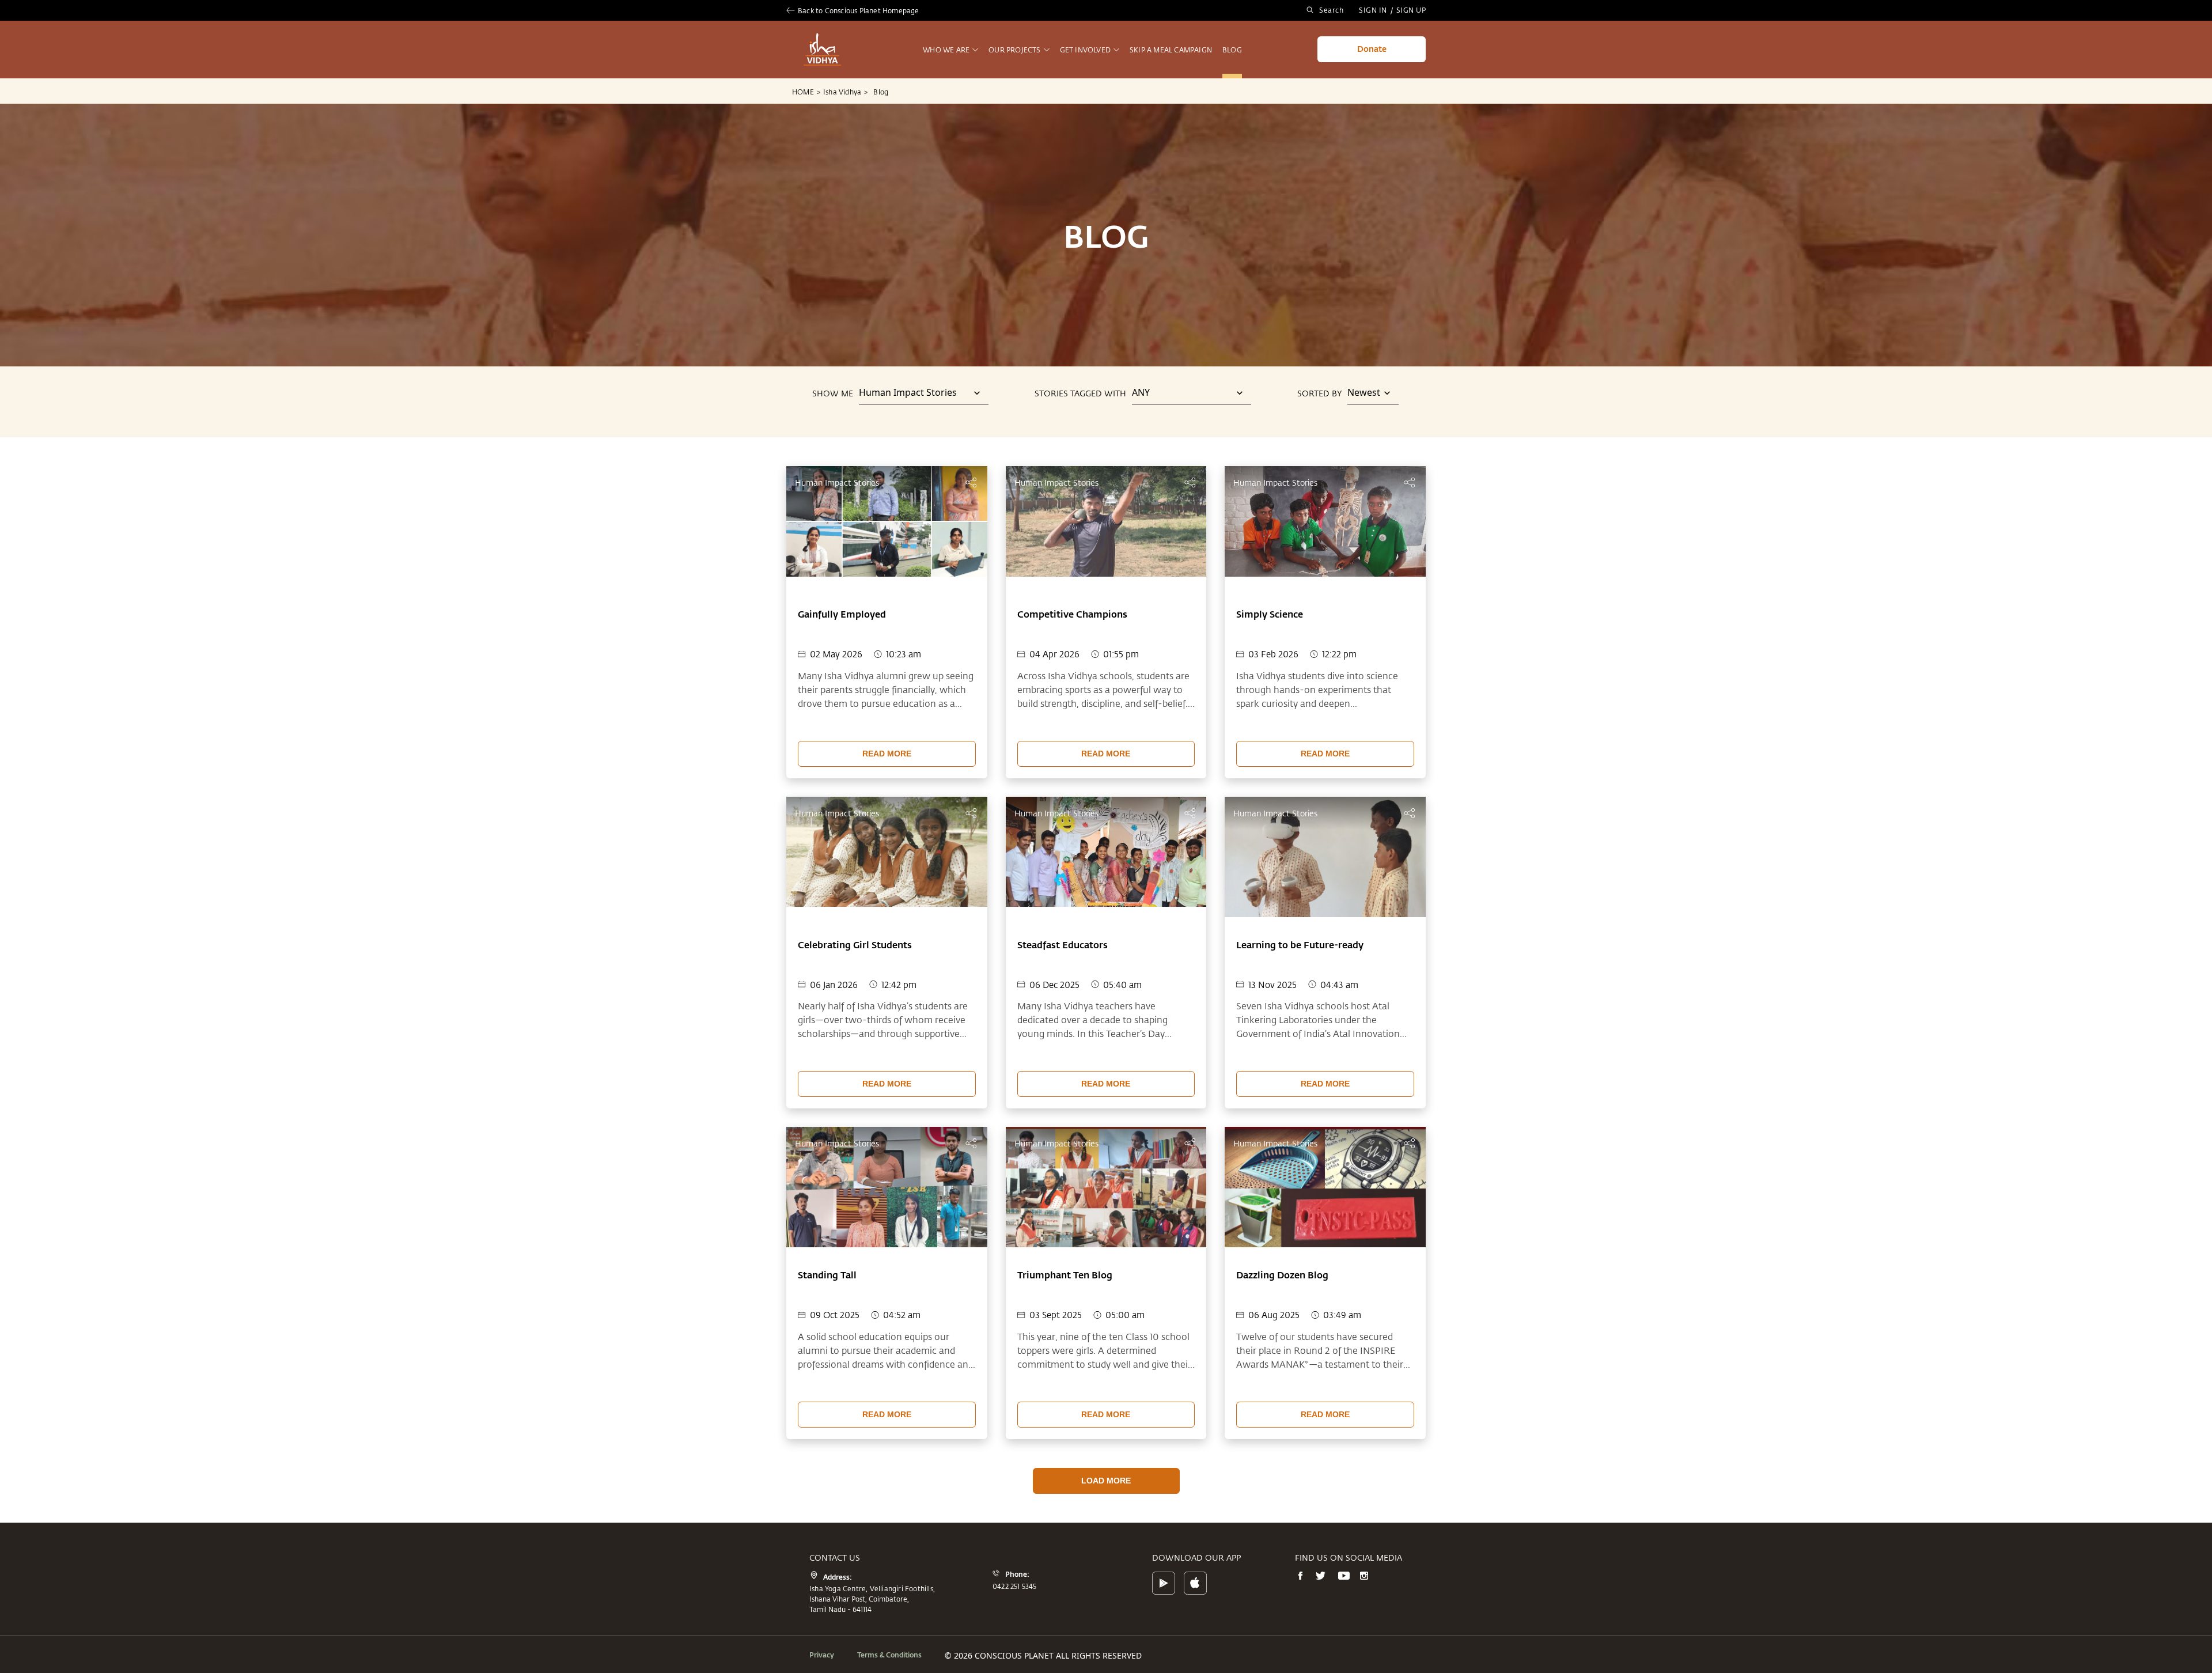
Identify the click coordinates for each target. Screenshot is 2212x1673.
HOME (806, 92)
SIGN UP (1411, 10)
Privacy (822, 1655)
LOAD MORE (1106, 1481)
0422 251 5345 (1015, 1586)
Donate (1372, 49)
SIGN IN (1373, 10)
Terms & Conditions (889, 1655)
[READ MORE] (887, 738)
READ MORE (887, 754)
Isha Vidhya (845, 92)
